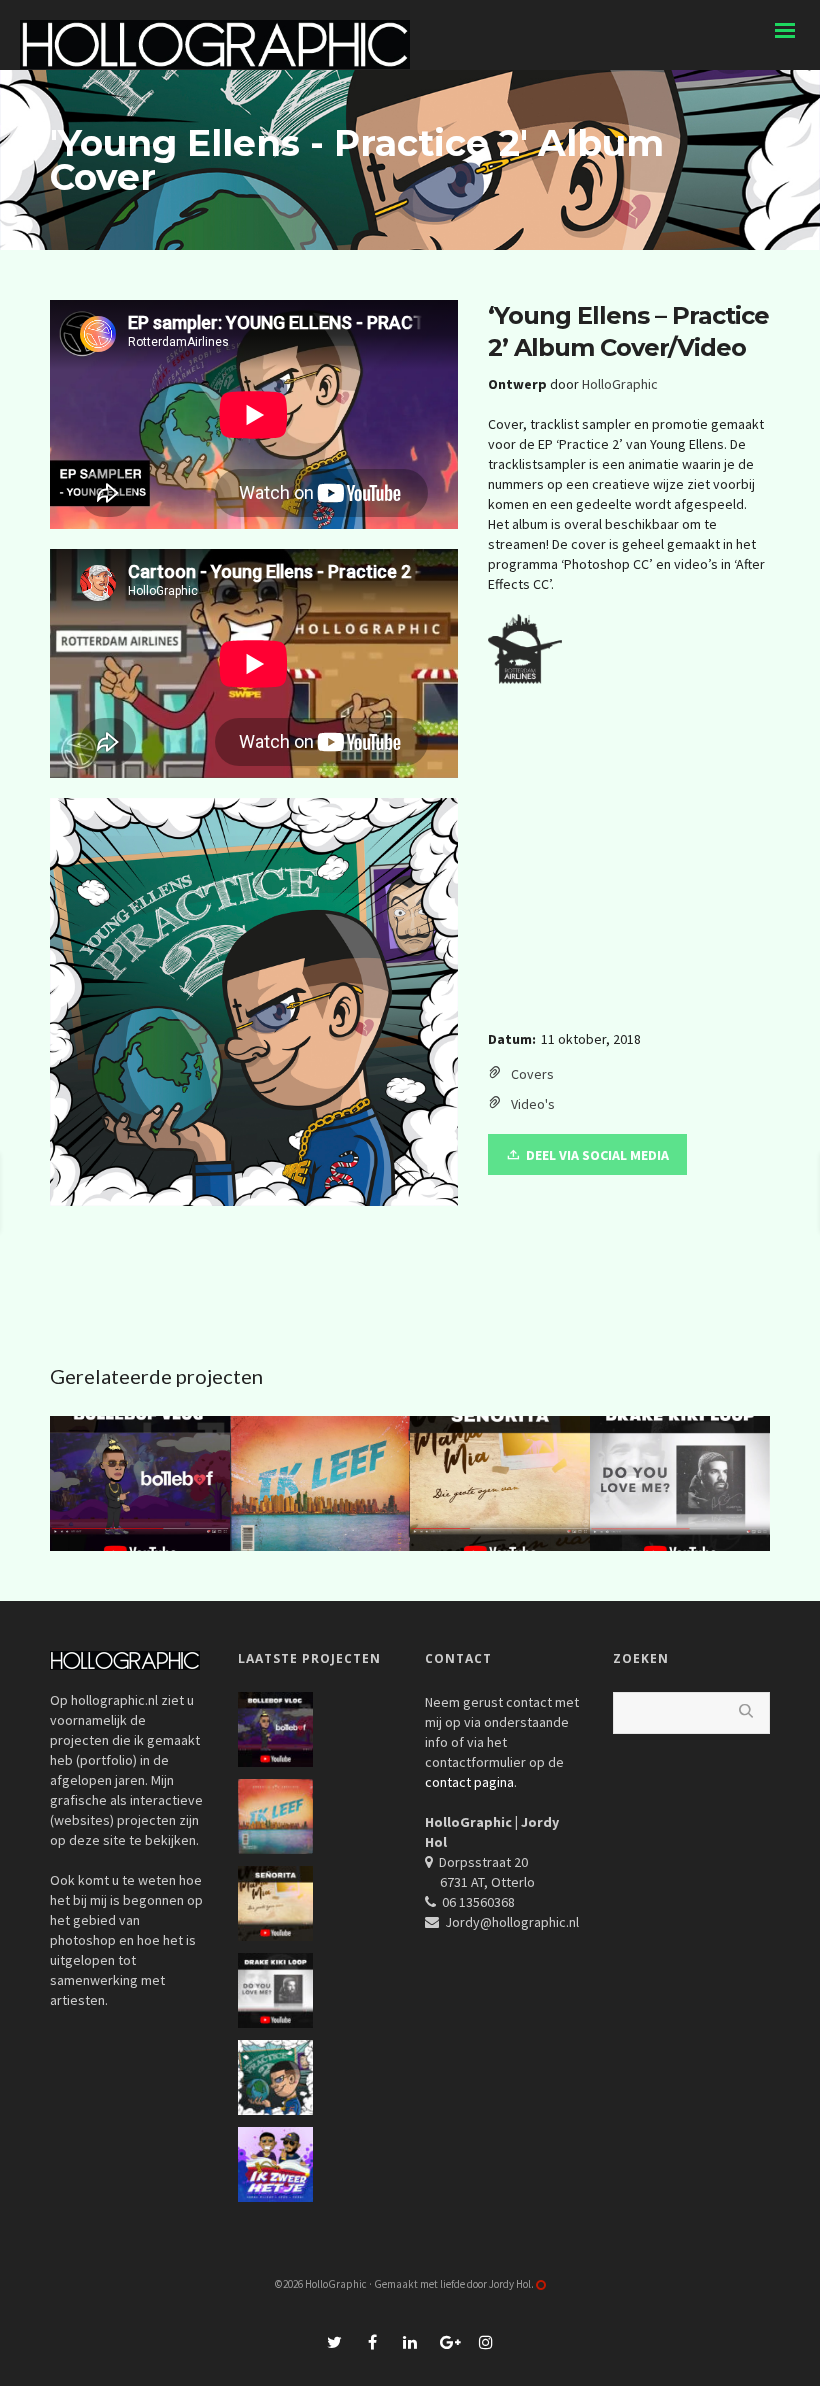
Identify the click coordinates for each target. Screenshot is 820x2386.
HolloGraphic (620, 384)
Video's (533, 1104)
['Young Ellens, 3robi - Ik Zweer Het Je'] (658, 1193)
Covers (532, 1074)
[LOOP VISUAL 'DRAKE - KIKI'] (130, 1193)
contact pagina (469, 1782)
